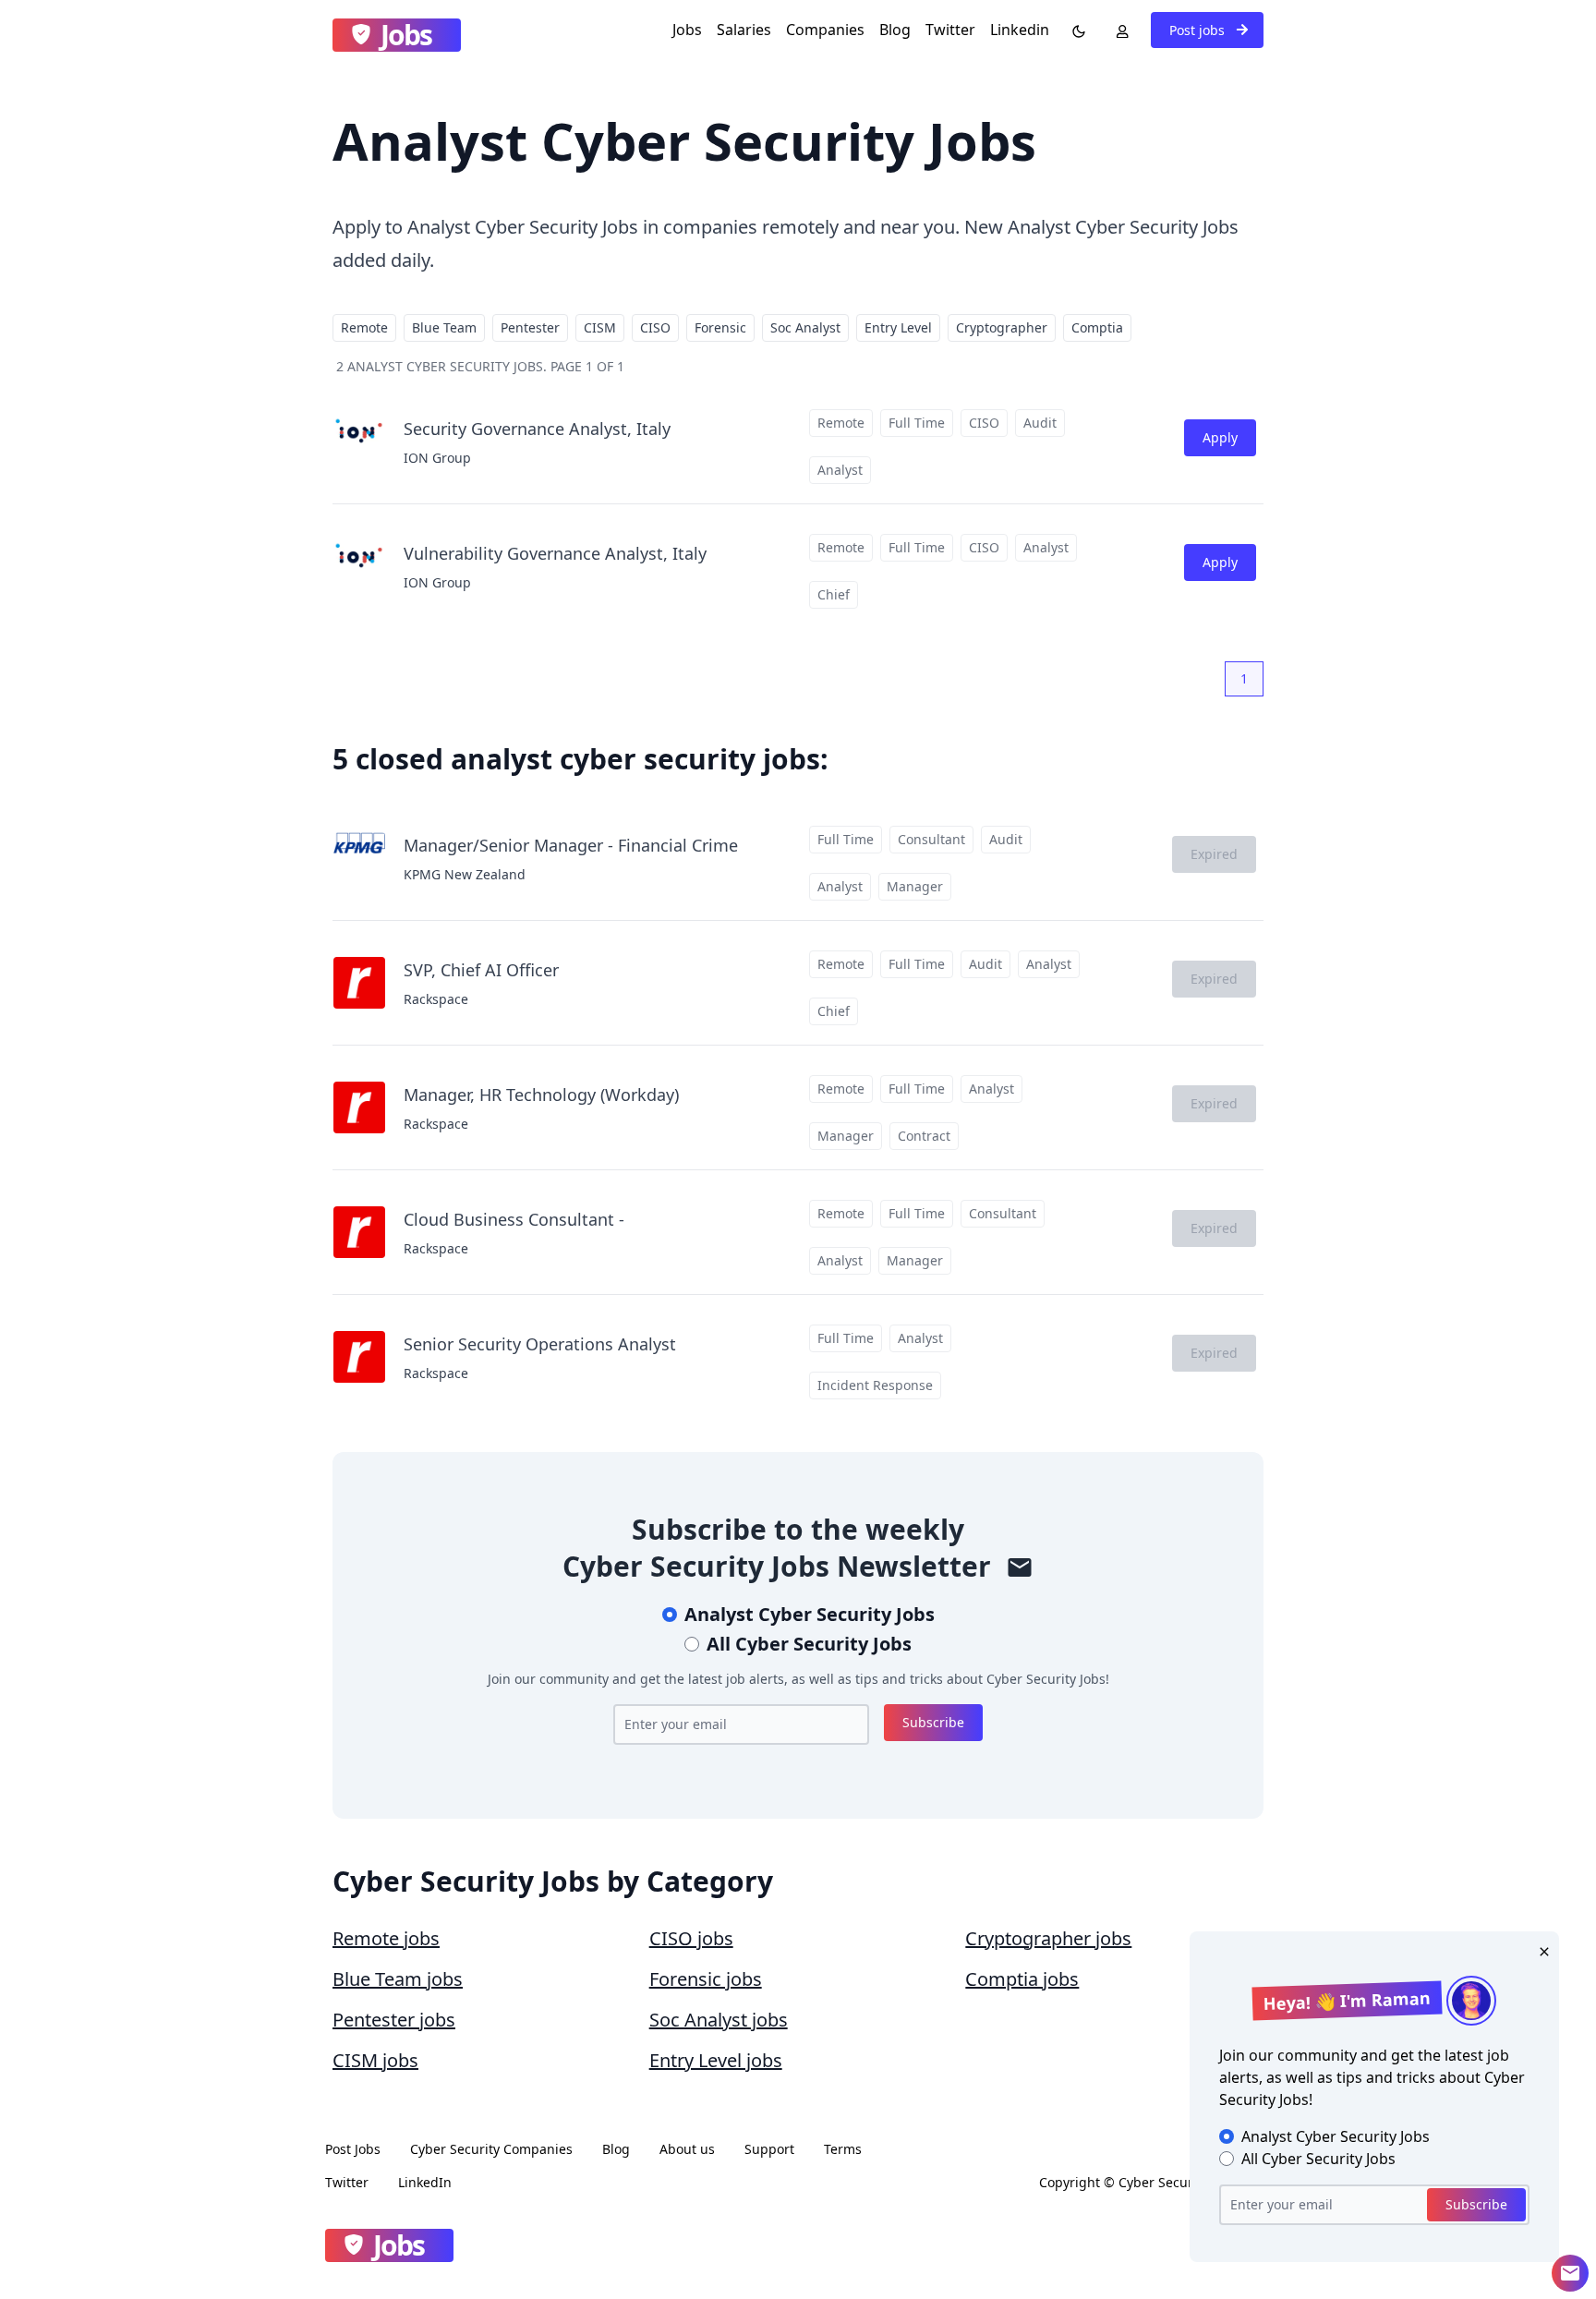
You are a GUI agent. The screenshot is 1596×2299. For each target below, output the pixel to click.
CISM (600, 327)
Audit (1040, 423)
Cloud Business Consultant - (514, 1219)
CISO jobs (691, 1938)
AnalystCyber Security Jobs (810, 1614)
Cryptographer (1002, 327)
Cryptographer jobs (1048, 1938)
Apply (1220, 437)
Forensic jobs (706, 1979)
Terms (843, 2149)
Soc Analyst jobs (719, 2020)
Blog (895, 30)
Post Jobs (353, 2149)
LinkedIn (425, 2182)
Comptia (1097, 327)
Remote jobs (386, 1938)
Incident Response (875, 1385)
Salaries (744, 30)
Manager (915, 886)
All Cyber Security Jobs (809, 1644)
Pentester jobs (394, 2020)
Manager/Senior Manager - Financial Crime (571, 845)
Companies (825, 30)
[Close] (1541, 1950)
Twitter (950, 30)
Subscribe (933, 1722)
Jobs (687, 30)
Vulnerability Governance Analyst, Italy (555, 553)
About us (687, 2149)
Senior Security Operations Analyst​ (540, 1344)
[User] (1118, 30)
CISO (655, 327)
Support (769, 2149)
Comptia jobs (1022, 1979)
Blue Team (444, 327)
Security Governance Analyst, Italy (537, 429)
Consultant (931, 839)
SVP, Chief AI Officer (481, 970)
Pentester (530, 327)
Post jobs (1199, 30)
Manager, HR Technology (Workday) (541, 1095)
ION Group (437, 458)
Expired (1214, 854)
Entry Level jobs (716, 2060)
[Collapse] (1570, 2273)
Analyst (840, 470)
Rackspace (436, 999)
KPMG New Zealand (465, 874)
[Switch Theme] (1075, 30)
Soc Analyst (805, 327)
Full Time (917, 423)
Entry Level (898, 327)
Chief (834, 594)
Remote (364, 327)
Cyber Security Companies (491, 2149)
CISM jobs (375, 2060)
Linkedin (1020, 30)
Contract (924, 1136)
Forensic (720, 327)
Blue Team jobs (398, 1979)
